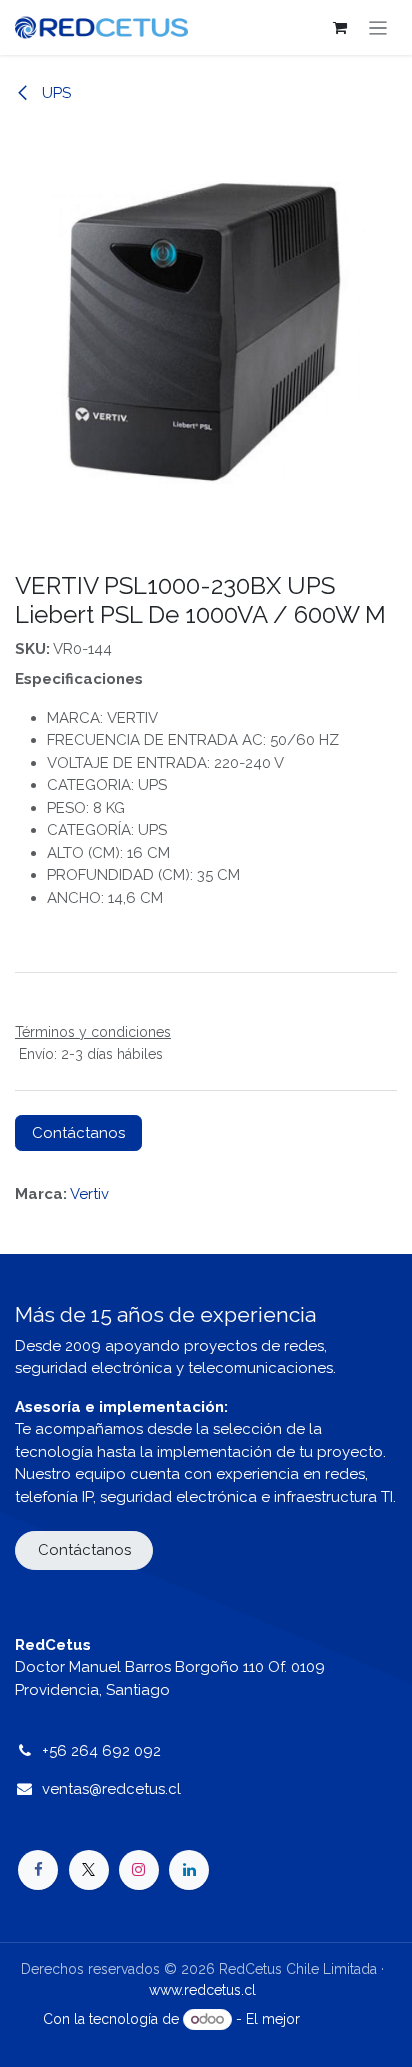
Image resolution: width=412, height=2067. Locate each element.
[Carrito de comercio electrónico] (340, 28)
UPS (54, 93)
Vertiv (89, 1194)
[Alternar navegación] (378, 27)
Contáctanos (78, 1133)
